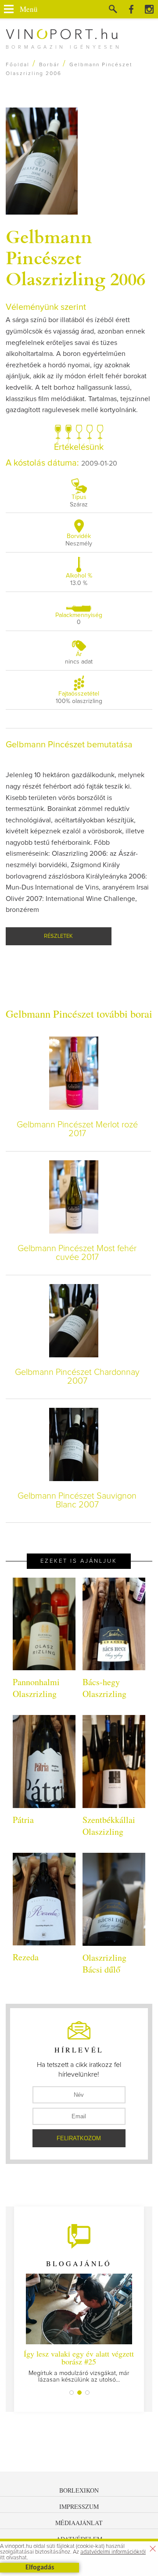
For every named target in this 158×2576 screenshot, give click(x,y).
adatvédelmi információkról (113, 2552)
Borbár (49, 65)
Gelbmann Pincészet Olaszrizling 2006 (75, 257)
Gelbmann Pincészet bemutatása (69, 745)
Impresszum (79, 2506)
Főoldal (18, 65)
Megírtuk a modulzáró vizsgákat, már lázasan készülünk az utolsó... (79, 2366)
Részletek (58, 936)
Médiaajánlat (79, 2523)
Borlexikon (79, 2490)
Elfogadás (40, 2568)
